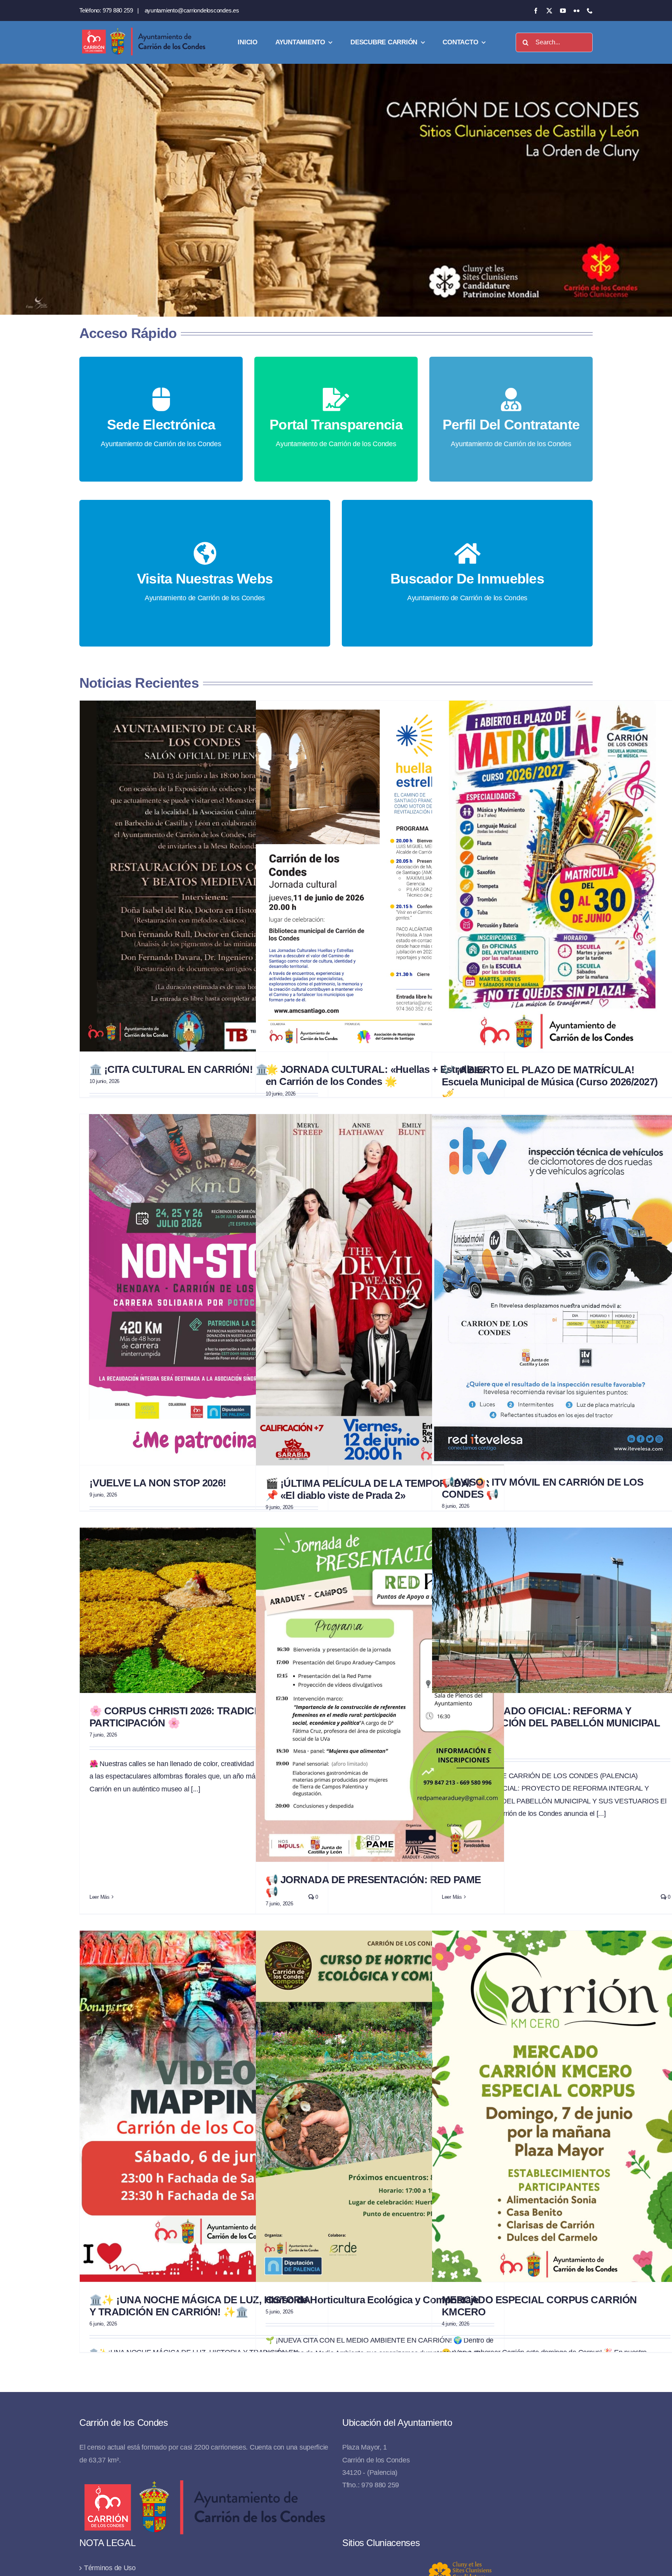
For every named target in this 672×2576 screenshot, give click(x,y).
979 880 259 (118, 10)
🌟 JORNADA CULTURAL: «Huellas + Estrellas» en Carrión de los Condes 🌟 (375, 1075)
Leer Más (100, 1897)
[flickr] (577, 11)
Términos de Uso (110, 2568)
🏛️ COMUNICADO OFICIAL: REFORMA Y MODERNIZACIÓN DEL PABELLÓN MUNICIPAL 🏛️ (551, 1723)
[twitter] (549, 11)
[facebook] (536, 11)
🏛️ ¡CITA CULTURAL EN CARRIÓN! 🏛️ (178, 1069)
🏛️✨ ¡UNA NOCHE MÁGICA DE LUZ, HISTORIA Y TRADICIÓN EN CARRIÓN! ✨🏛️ (200, 2306)
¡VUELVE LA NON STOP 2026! (158, 1483)
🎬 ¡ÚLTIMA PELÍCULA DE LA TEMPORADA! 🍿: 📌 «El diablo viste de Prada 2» (378, 1489)
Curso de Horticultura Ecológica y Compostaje (372, 2300)
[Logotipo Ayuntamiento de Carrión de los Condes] (143, 30)
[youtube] (563, 11)
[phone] (590, 11)
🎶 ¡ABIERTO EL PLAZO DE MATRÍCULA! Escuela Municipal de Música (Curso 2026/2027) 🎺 (550, 1082)
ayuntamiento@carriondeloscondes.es (192, 10)
